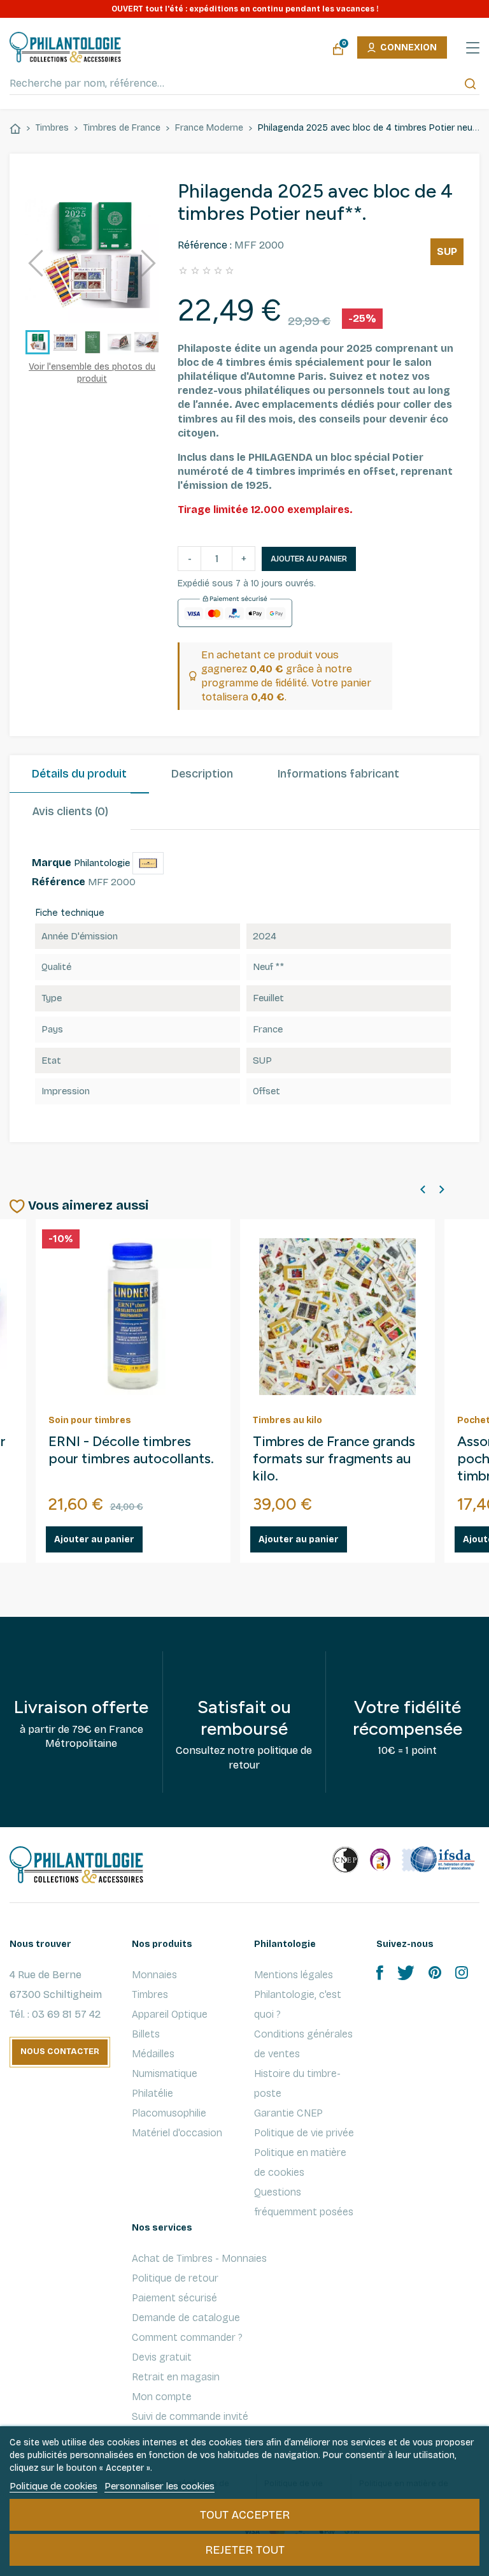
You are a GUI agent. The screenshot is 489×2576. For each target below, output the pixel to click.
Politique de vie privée (304, 2133)
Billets (146, 2034)
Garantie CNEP (288, 2113)
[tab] (79, 774)
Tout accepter (245, 2515)
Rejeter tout (245, 2550)
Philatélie (152, 2093)
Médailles (153, 2054)
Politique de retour (175, 2278)
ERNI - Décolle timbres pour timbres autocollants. (131, 1450)
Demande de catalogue (186, 2318)
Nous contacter (60, 2051)
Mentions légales (294, 1975)
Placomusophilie (169, 2113)
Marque (52, 863)
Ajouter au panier (309, 559)
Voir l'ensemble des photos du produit (92, 373)
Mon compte (162, 2397)
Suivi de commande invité (190, 2416)
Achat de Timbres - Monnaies (199, 2258)
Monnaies (154, 1975)
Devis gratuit (162, 2357)
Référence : (205, 245)
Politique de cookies (53, 2486)
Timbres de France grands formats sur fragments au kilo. (334, 1459)
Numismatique (165, 2073)
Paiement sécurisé (174, 2298)
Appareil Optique (170, 2014)
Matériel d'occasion (177, 2133)
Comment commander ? (187, 2337)
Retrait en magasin (176, 2377)
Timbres (150, 1994)
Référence (59, 882)
